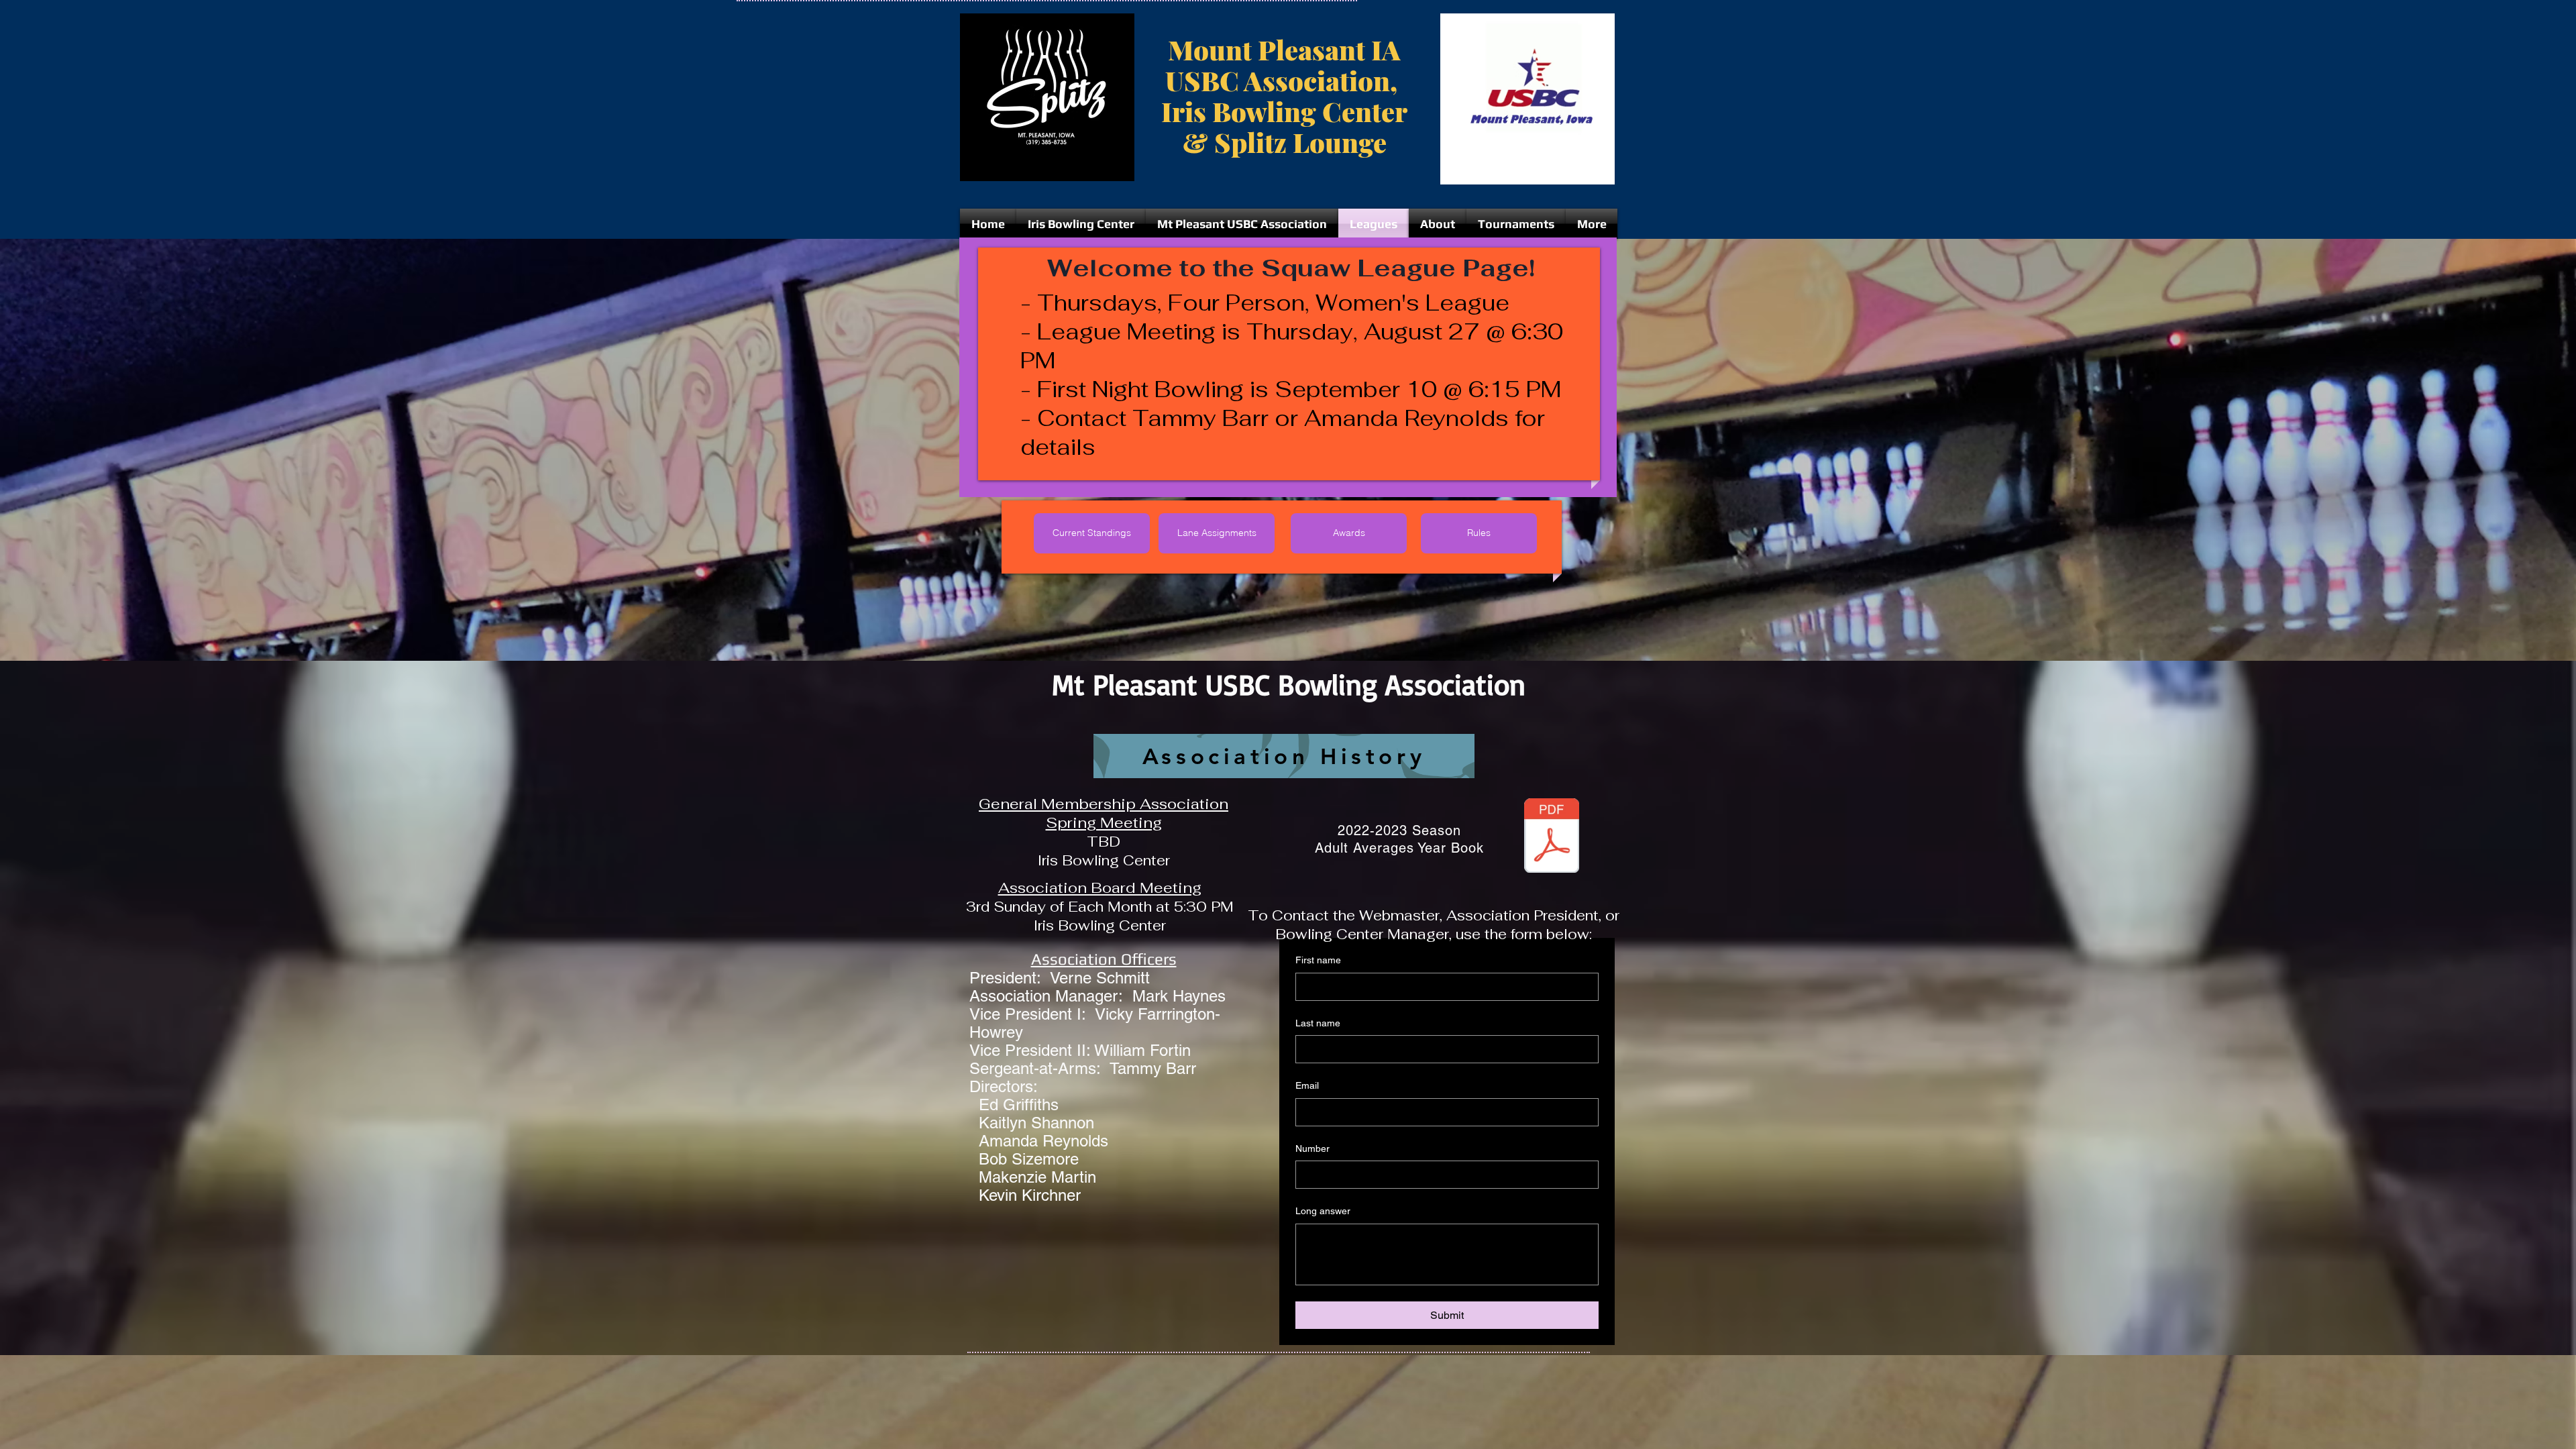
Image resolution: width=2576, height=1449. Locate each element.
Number (1312, 1148)
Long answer (1323, 1211)
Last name (1318, 1023)
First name (1318, 960)
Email (1307, 1085)
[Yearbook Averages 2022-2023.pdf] (1552, 837)
